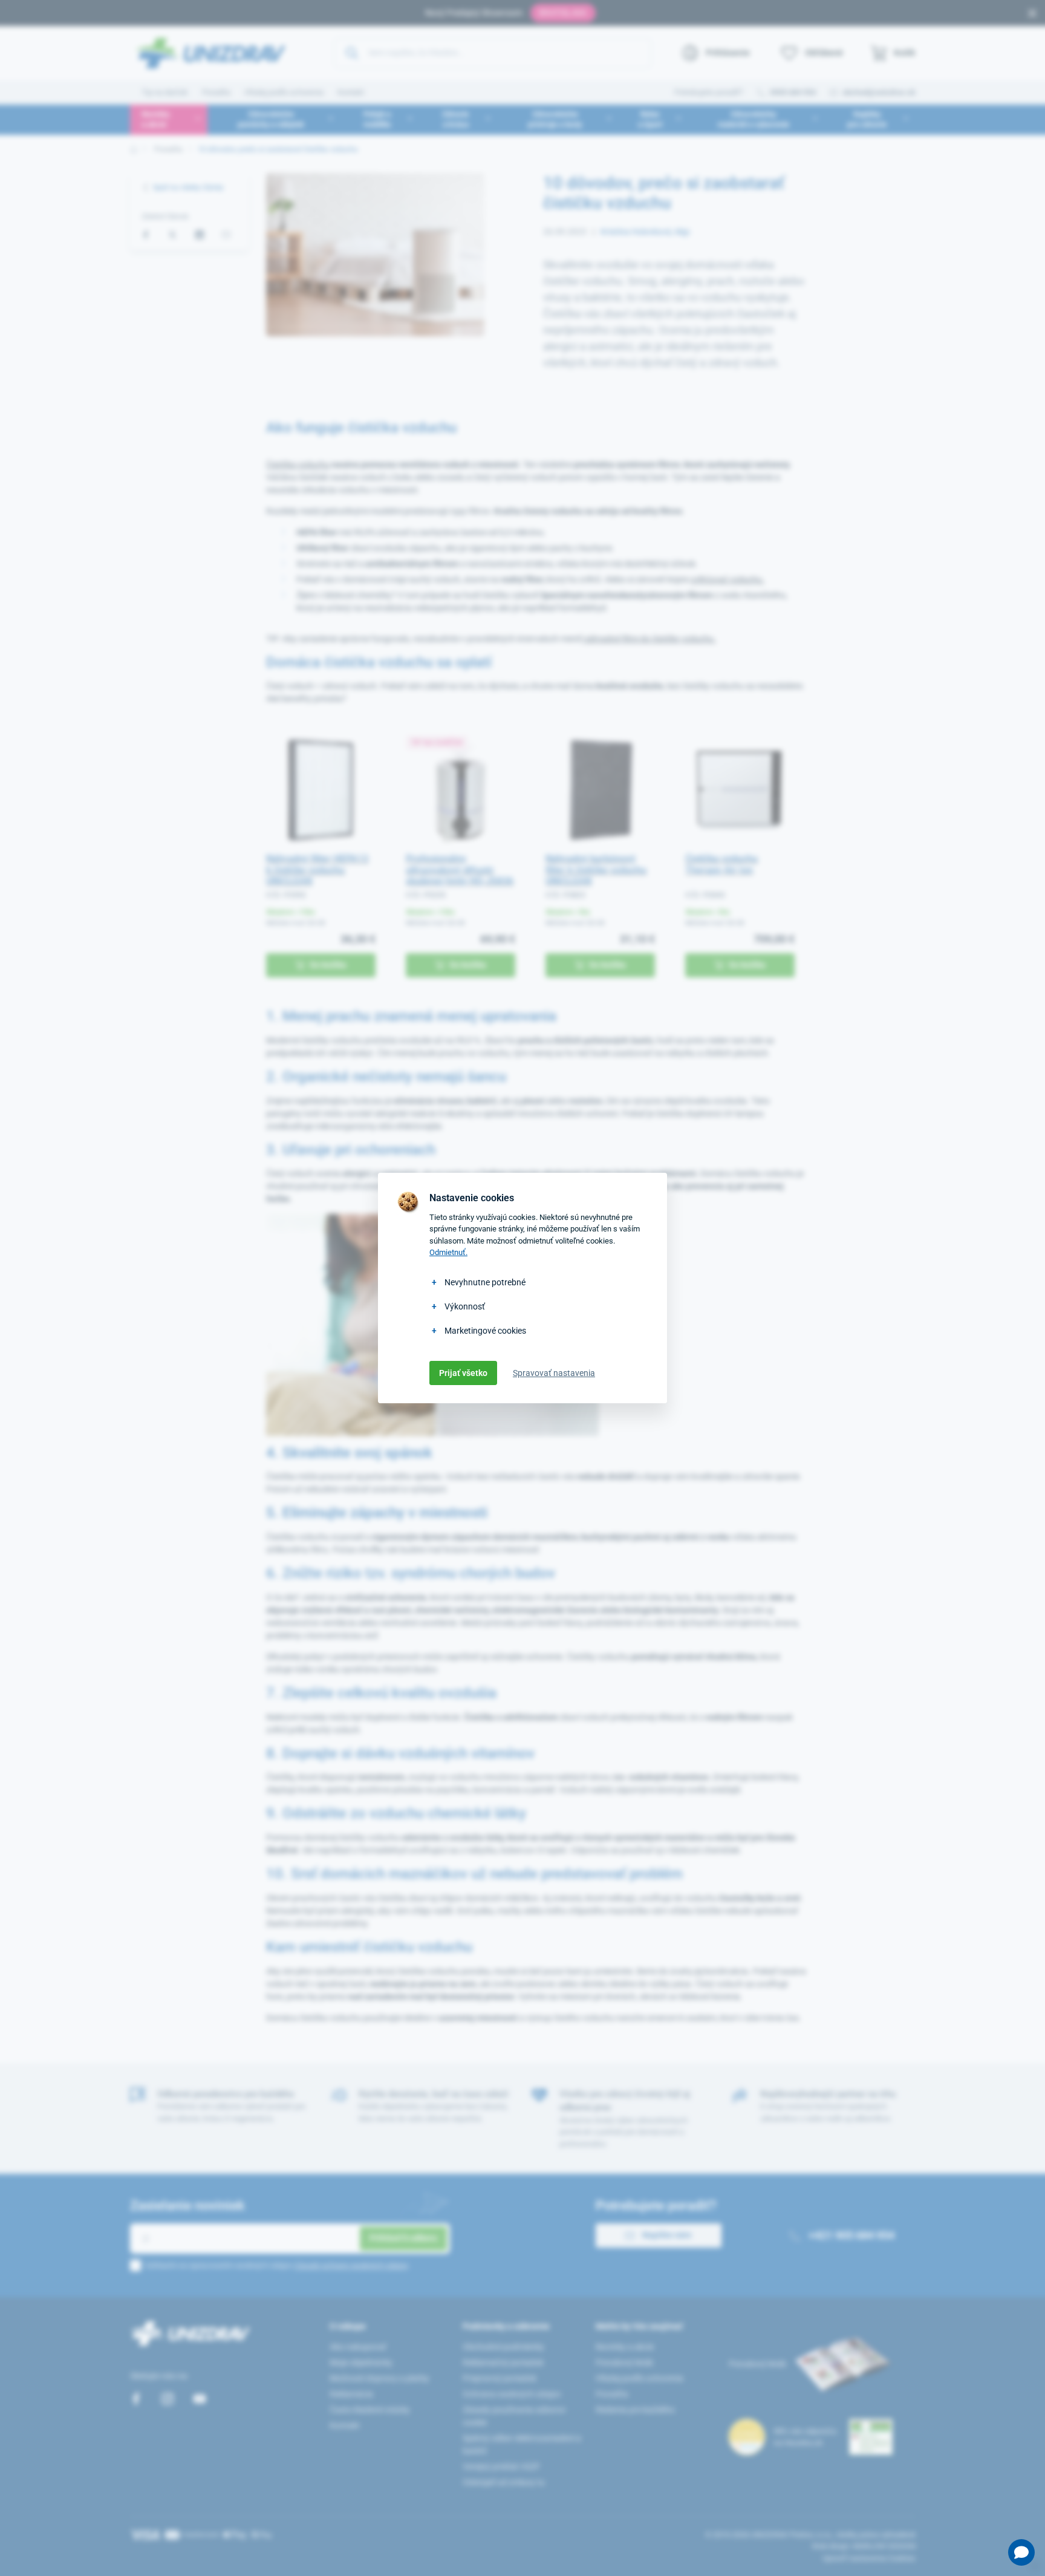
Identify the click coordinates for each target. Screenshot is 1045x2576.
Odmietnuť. (448, 1252)
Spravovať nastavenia (554, 1373)
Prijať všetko (463, 1373)
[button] (1021, 2552)
